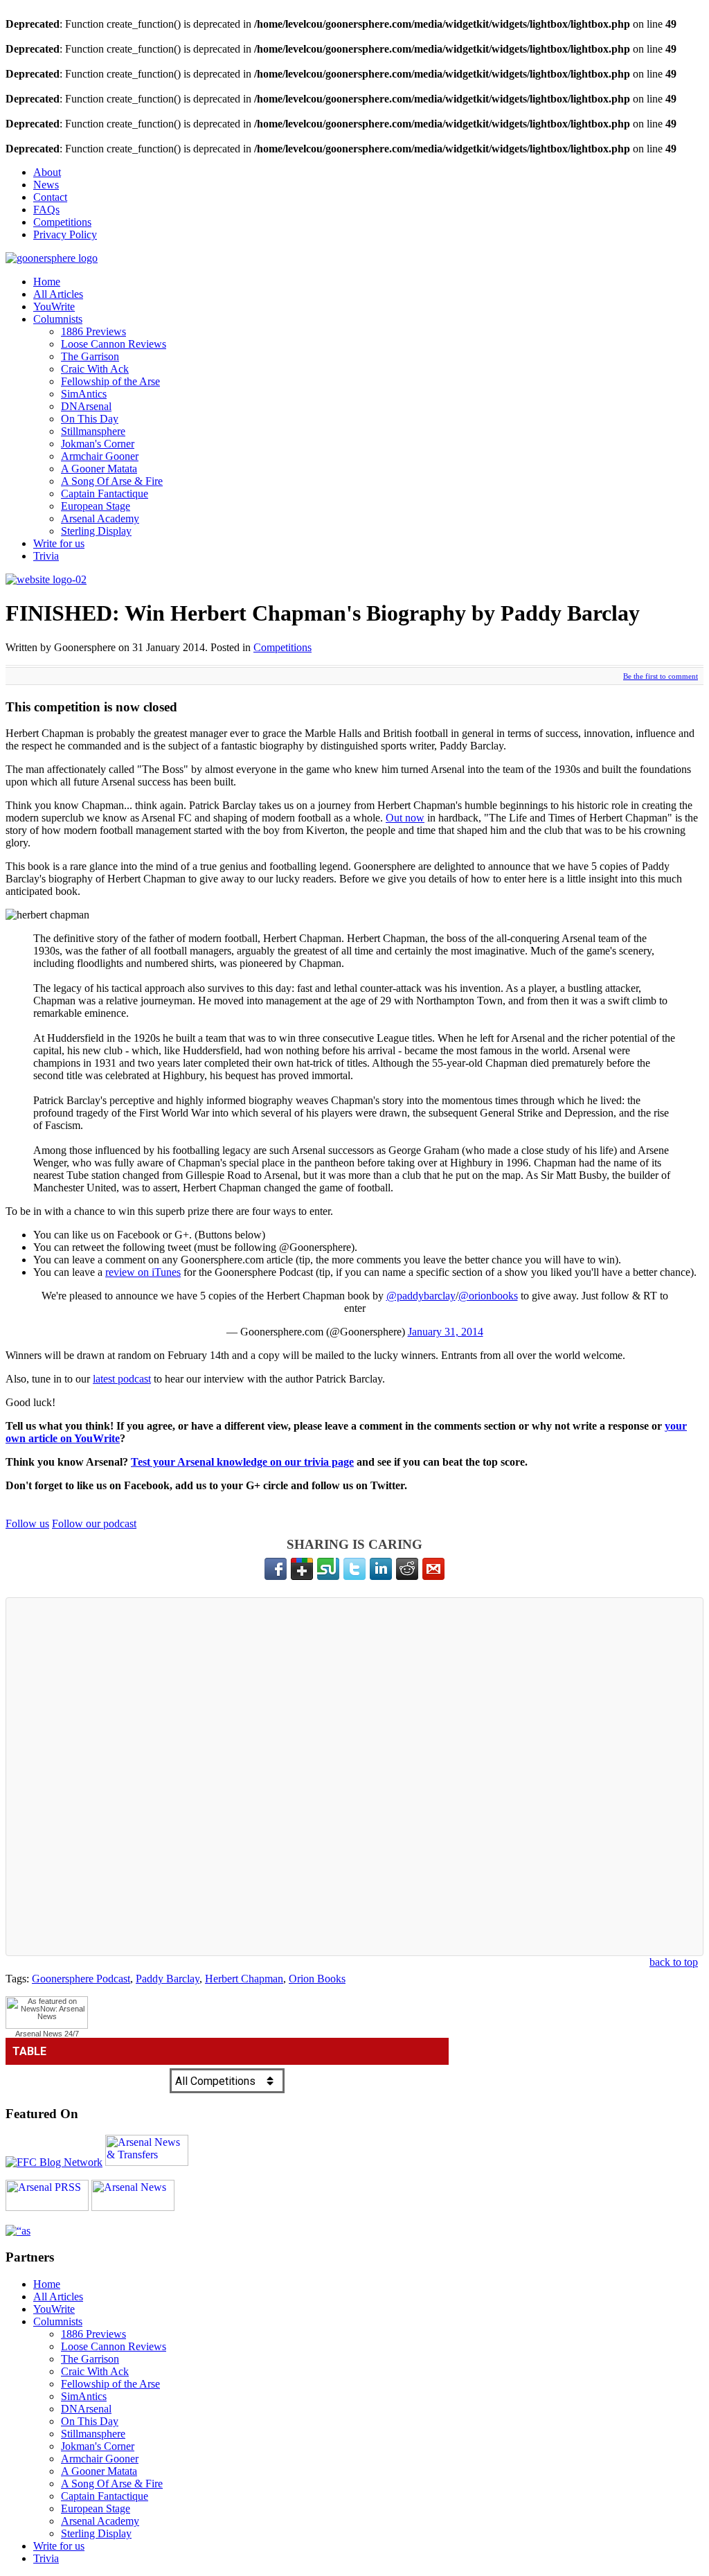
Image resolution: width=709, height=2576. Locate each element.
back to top (674, 1962)
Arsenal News (39, 2034)
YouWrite (54, 307)
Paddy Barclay (168, 1979)
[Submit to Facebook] (276, 1569)
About (47, 172)
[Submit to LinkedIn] (381, 1569)
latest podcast (122, 1379)
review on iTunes (143, 1272)
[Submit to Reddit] (407, 1569)
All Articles (58, 294)
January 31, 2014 (446, 1332)
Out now (405, 818)
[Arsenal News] (133, 2207)
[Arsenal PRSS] (47, 2207)
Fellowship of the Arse (110, 381)
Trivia (46, 556)
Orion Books (317, 1979)
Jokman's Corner (98, 444)
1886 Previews (93, 331)
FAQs (46, 210)
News (46, 185)
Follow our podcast (94, 1524)
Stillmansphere (93, 431)
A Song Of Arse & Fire (112, 481)
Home (47, 282)
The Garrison (90, 356)
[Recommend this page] (433, 1569)
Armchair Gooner (100, 456)
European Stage (96, 506)
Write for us (59, 543)
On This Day (90, 419)
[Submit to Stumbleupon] (328, 1569)
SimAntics (84, 394)
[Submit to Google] (302, 1569)
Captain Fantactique (105, 494)
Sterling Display (96, 531)
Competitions (62, 222)
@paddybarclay (421, 1296)
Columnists (58, 319)
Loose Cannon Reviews (114, 344)
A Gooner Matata (99, 469)
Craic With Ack (95, 369)
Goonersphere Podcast (81, 1979)
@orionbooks (488, 1296)
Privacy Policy (65, 234)
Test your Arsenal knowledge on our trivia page (242, 1462)
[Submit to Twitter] (354, 1569)
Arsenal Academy (100, 518)
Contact (50, 197)
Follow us (27, 1524)
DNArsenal (86, 406)
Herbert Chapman (244, 1979)
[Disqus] (354, 1777)
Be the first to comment (661, 676)
